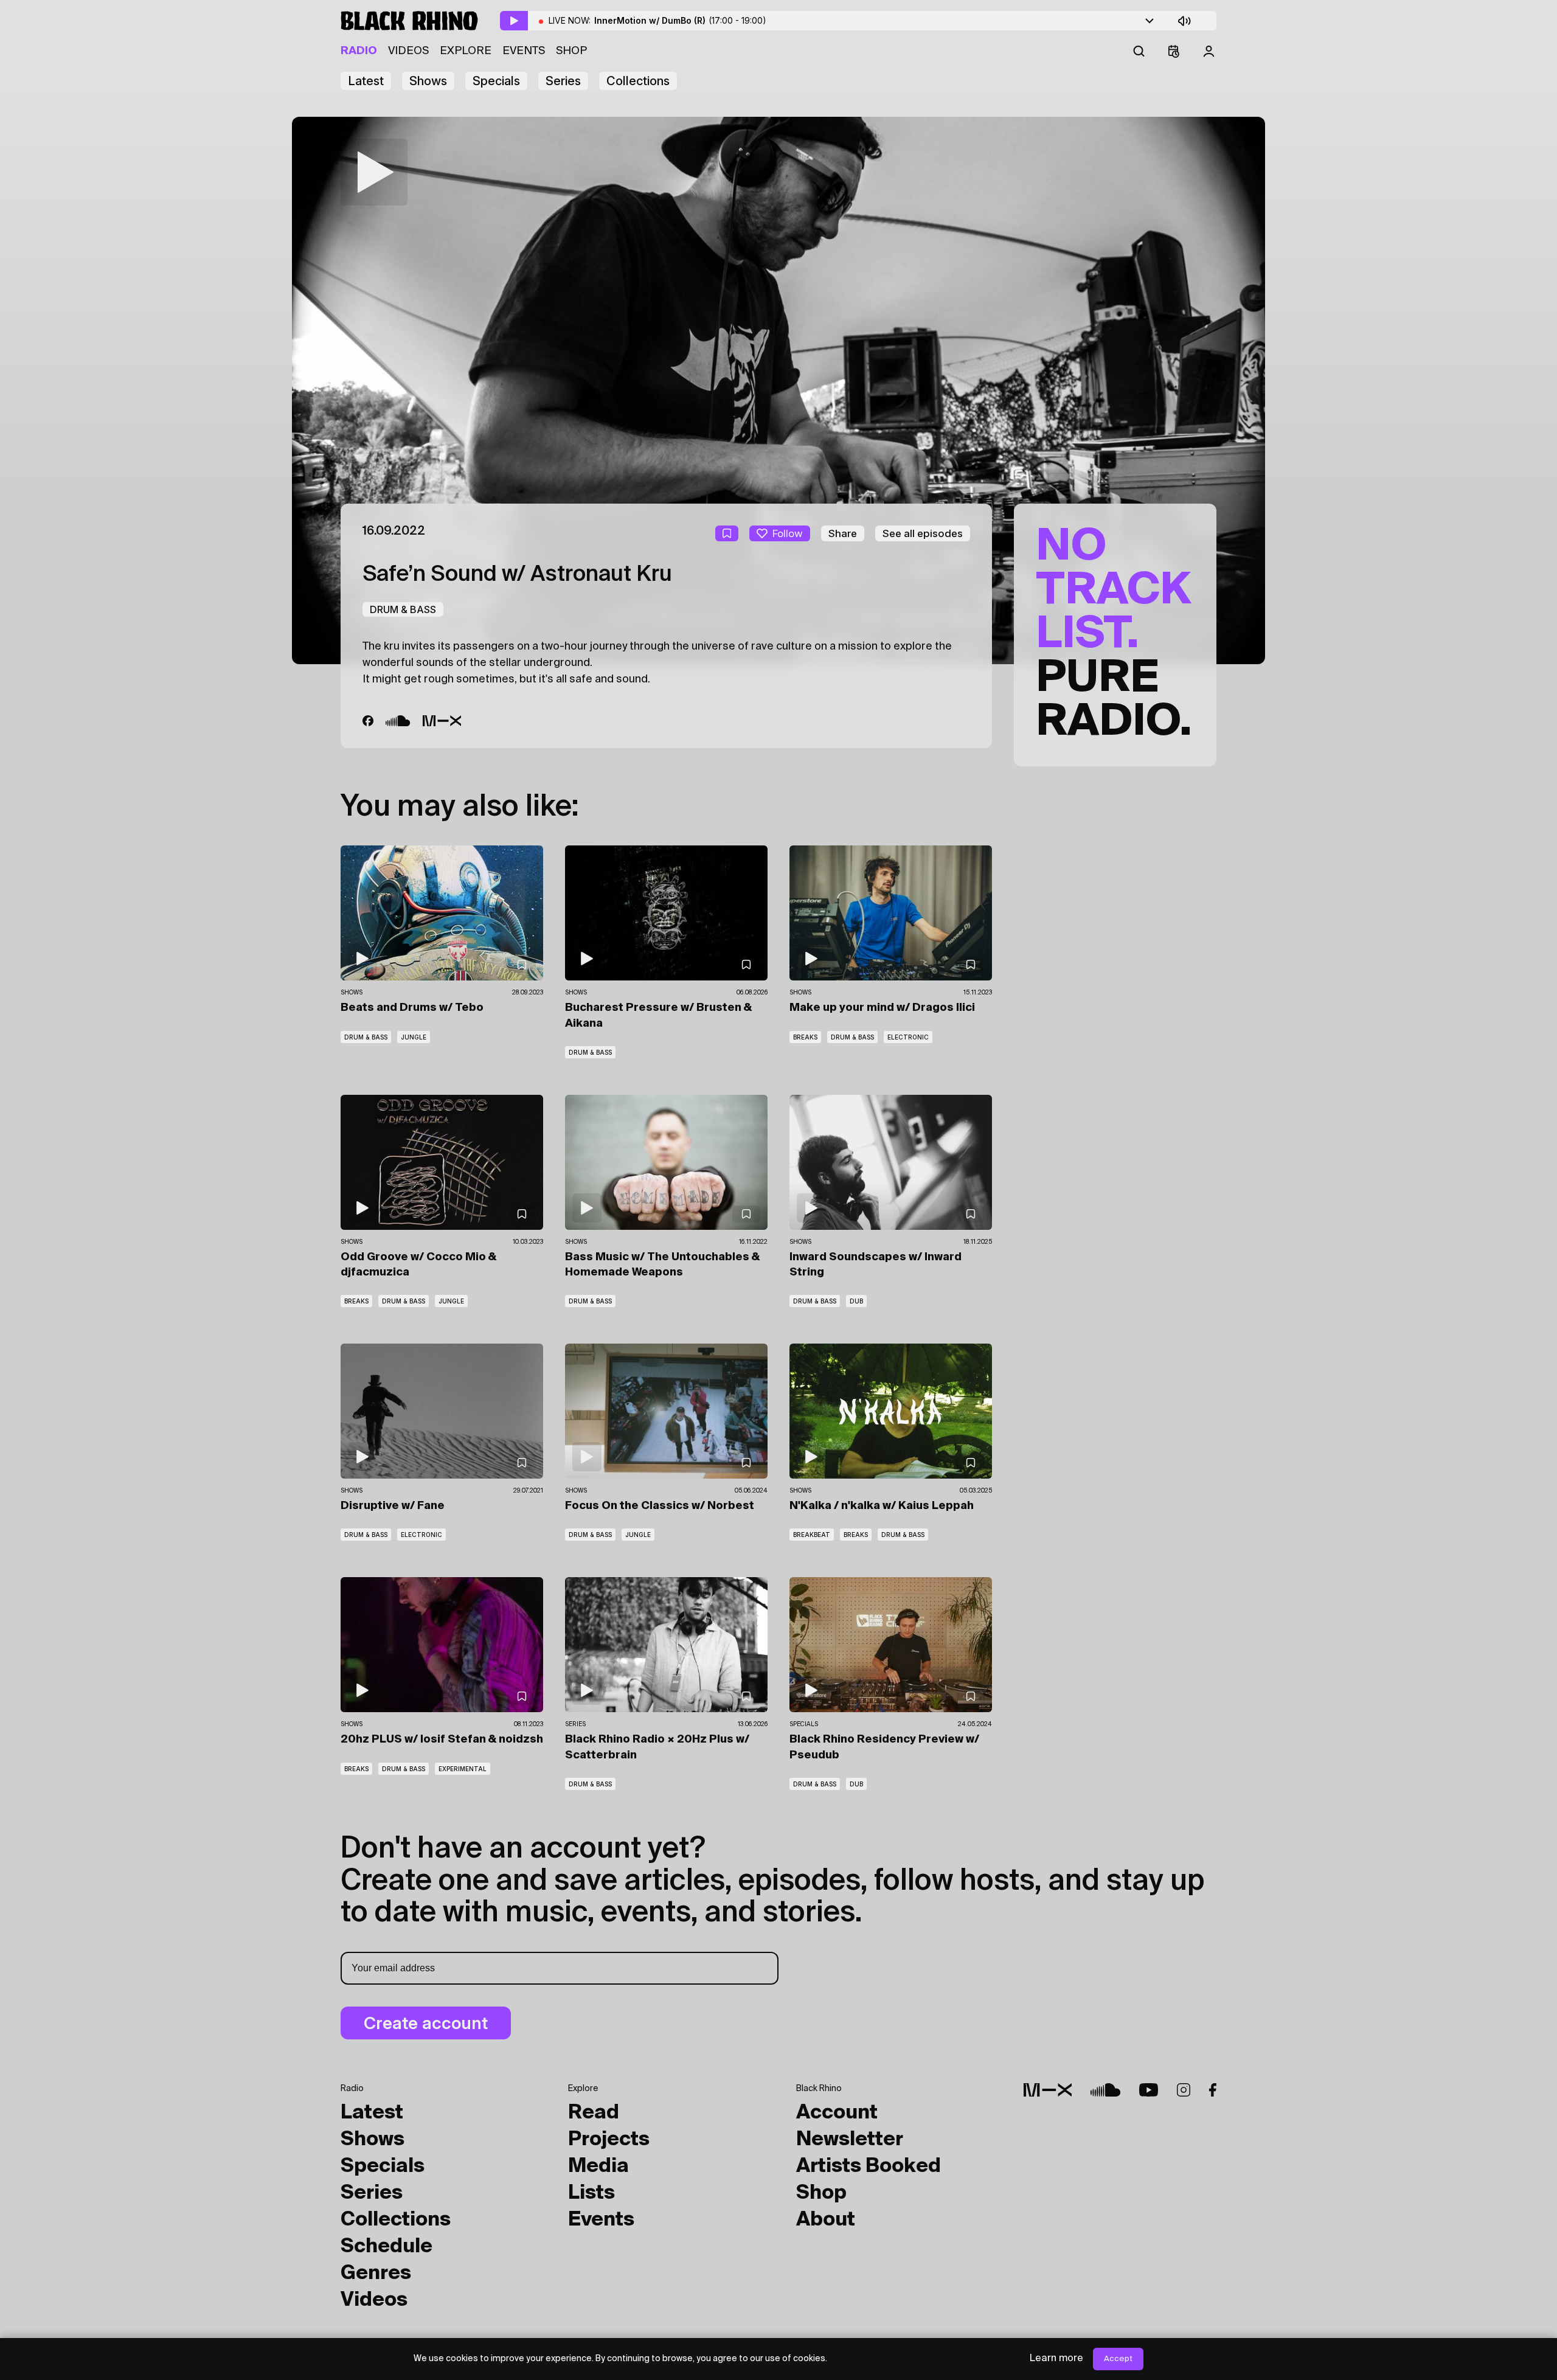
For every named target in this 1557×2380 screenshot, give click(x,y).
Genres (376, 2274)
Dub (856, 1301)
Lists (591, 2193)
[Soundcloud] (398, 721)
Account (837, 2113)
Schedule (387, 2247)
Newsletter (850, 2140)
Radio (359, 51)
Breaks (805, 1037)
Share (843, 533)
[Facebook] (368, 721)
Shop (571, 51)
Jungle (414, 1037)
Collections (638, 81)
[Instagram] (1184, 2090)
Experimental (463, 1769)
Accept (1118, 2359)
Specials (496, 81)
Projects (609, 2140)
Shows (428, 81)
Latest (366, 81)
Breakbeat (812, 1535)
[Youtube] (1149, 2090)
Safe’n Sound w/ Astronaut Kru (517, 575)
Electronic (908, 1037)
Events (524, 51)
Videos (408, 51)
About (826, 2220)
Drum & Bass (403, 609)
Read (594, 2113)
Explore (466, 51)
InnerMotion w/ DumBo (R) (680, 20)
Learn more (1056, 2359)
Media (598, 2167)
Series (563, 81)
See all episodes (923, 533)
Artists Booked (869, 2167)
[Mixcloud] (442, 721)
